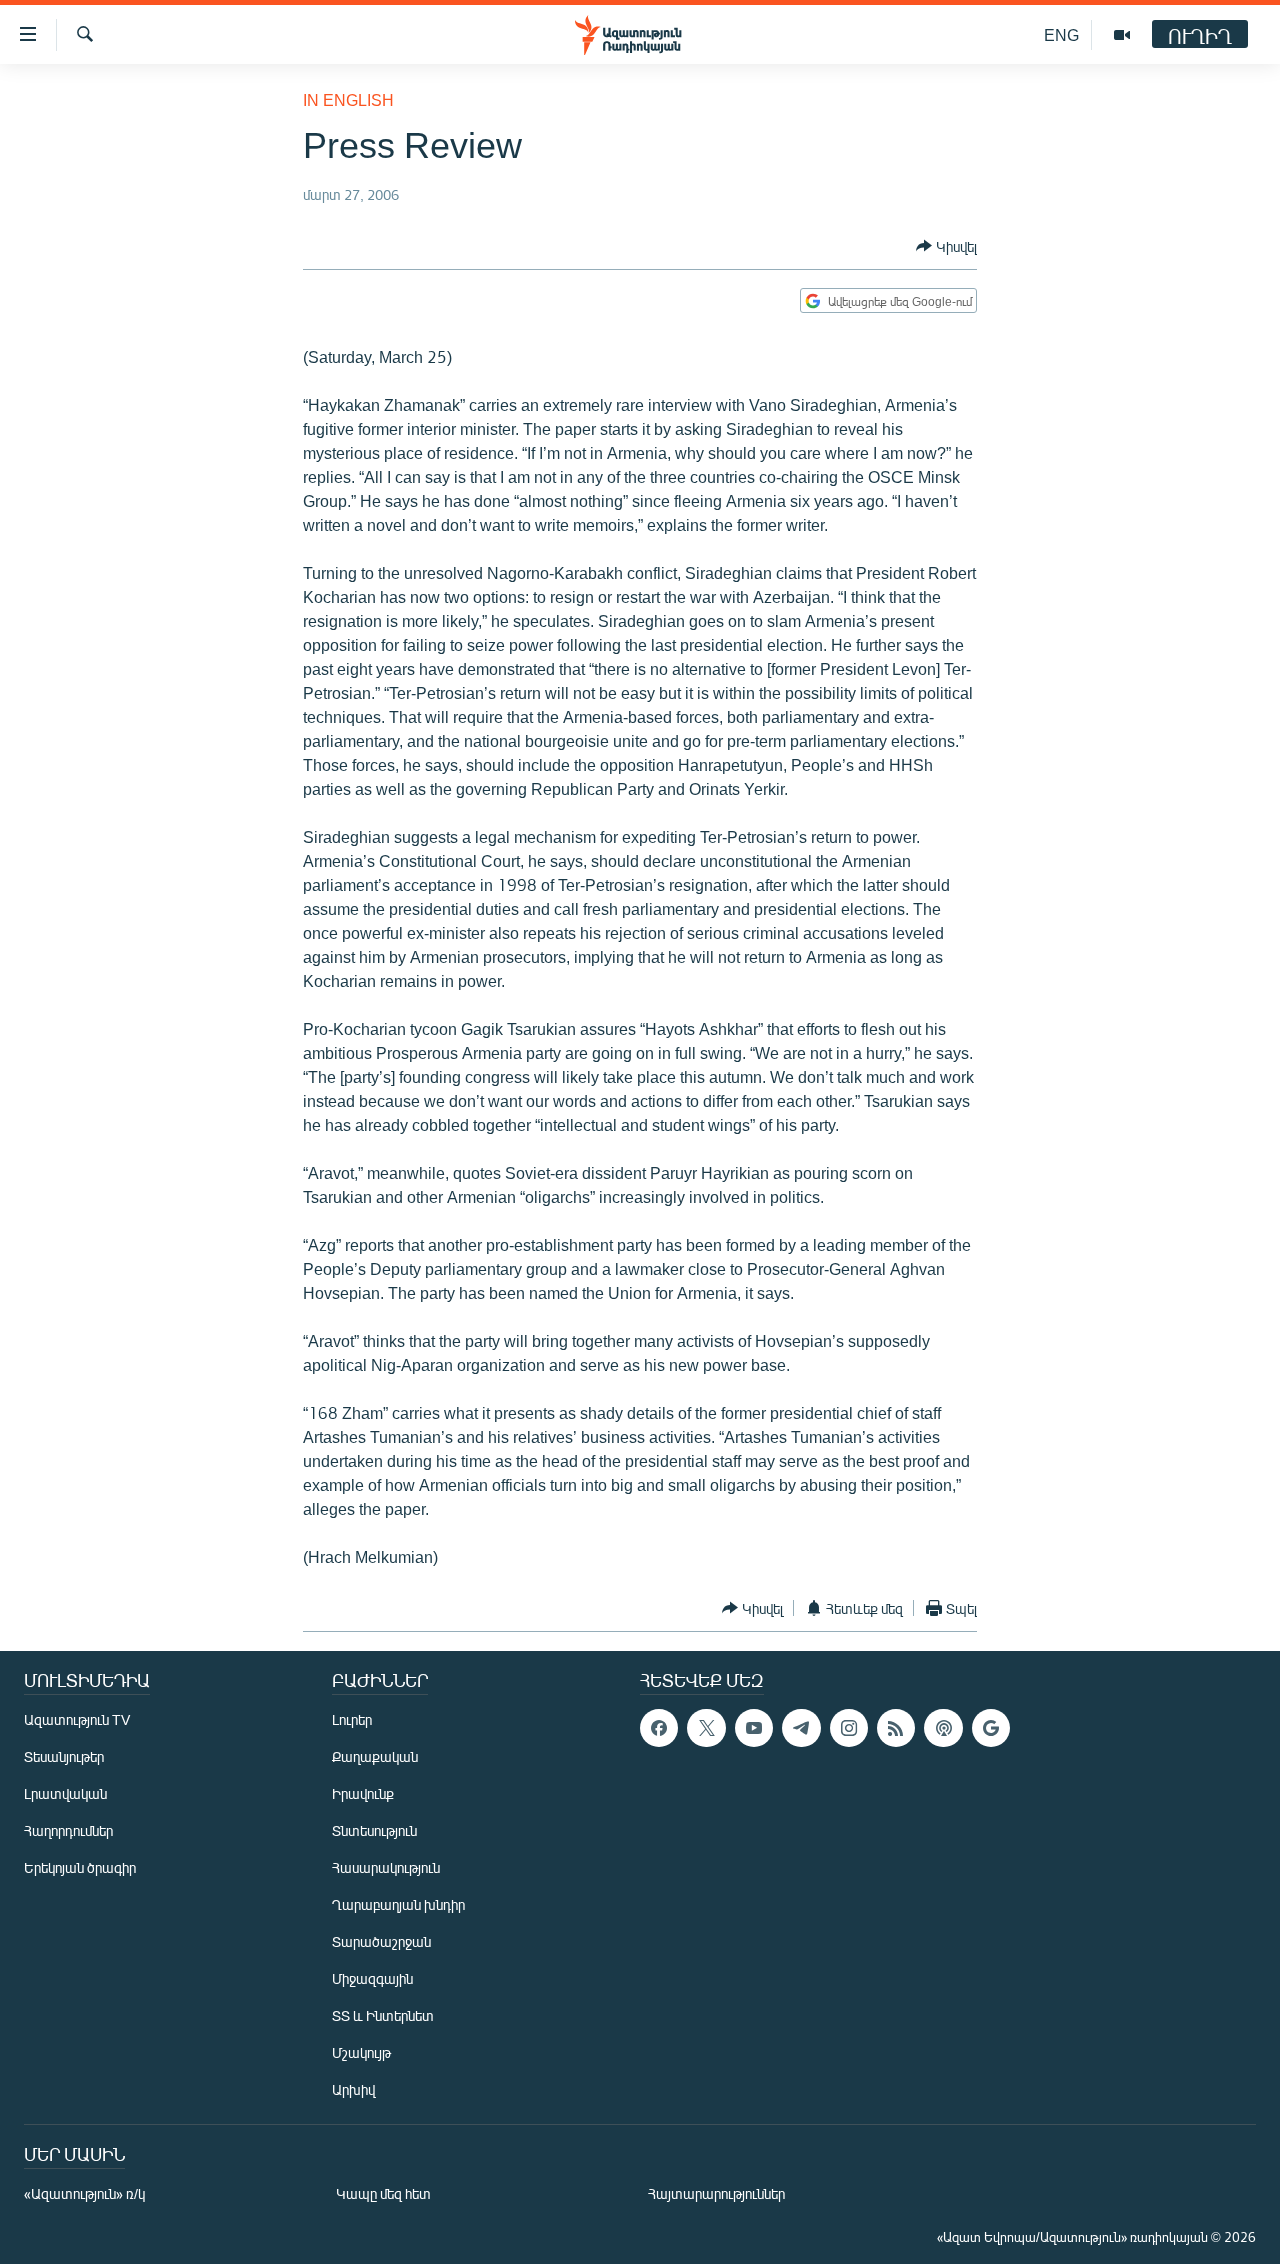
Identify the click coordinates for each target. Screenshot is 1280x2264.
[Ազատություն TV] (1122, 35)
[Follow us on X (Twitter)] (706, 1728)
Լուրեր (352, 1719)
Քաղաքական (375, 1756)
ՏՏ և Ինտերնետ (383, 2015)
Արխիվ (353, 2089)
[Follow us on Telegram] (801, 1728)
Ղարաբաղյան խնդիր (398, 1904)
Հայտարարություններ (716, 2193)
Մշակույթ (361, 2052)
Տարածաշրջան (381, 1941)
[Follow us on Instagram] (849, 1728)
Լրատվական (65, 1793)
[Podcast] (943, 1728)
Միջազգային (372, 1978)
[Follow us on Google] (991, 1728)
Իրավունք (363, 1793)
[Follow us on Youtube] (754, 1728)
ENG (1061, 34)
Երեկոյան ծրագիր (80, 1867)
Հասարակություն (386, 1867)
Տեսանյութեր (64, 1756)
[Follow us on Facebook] (659, 1728)
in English (348, 99)
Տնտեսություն (374, 1830)
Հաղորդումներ (68, 1830)
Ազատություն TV (77, 1719)
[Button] (946, 246)
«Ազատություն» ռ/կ (84, 2193)
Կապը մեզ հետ (383, 2193)
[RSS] (896, 1728)
